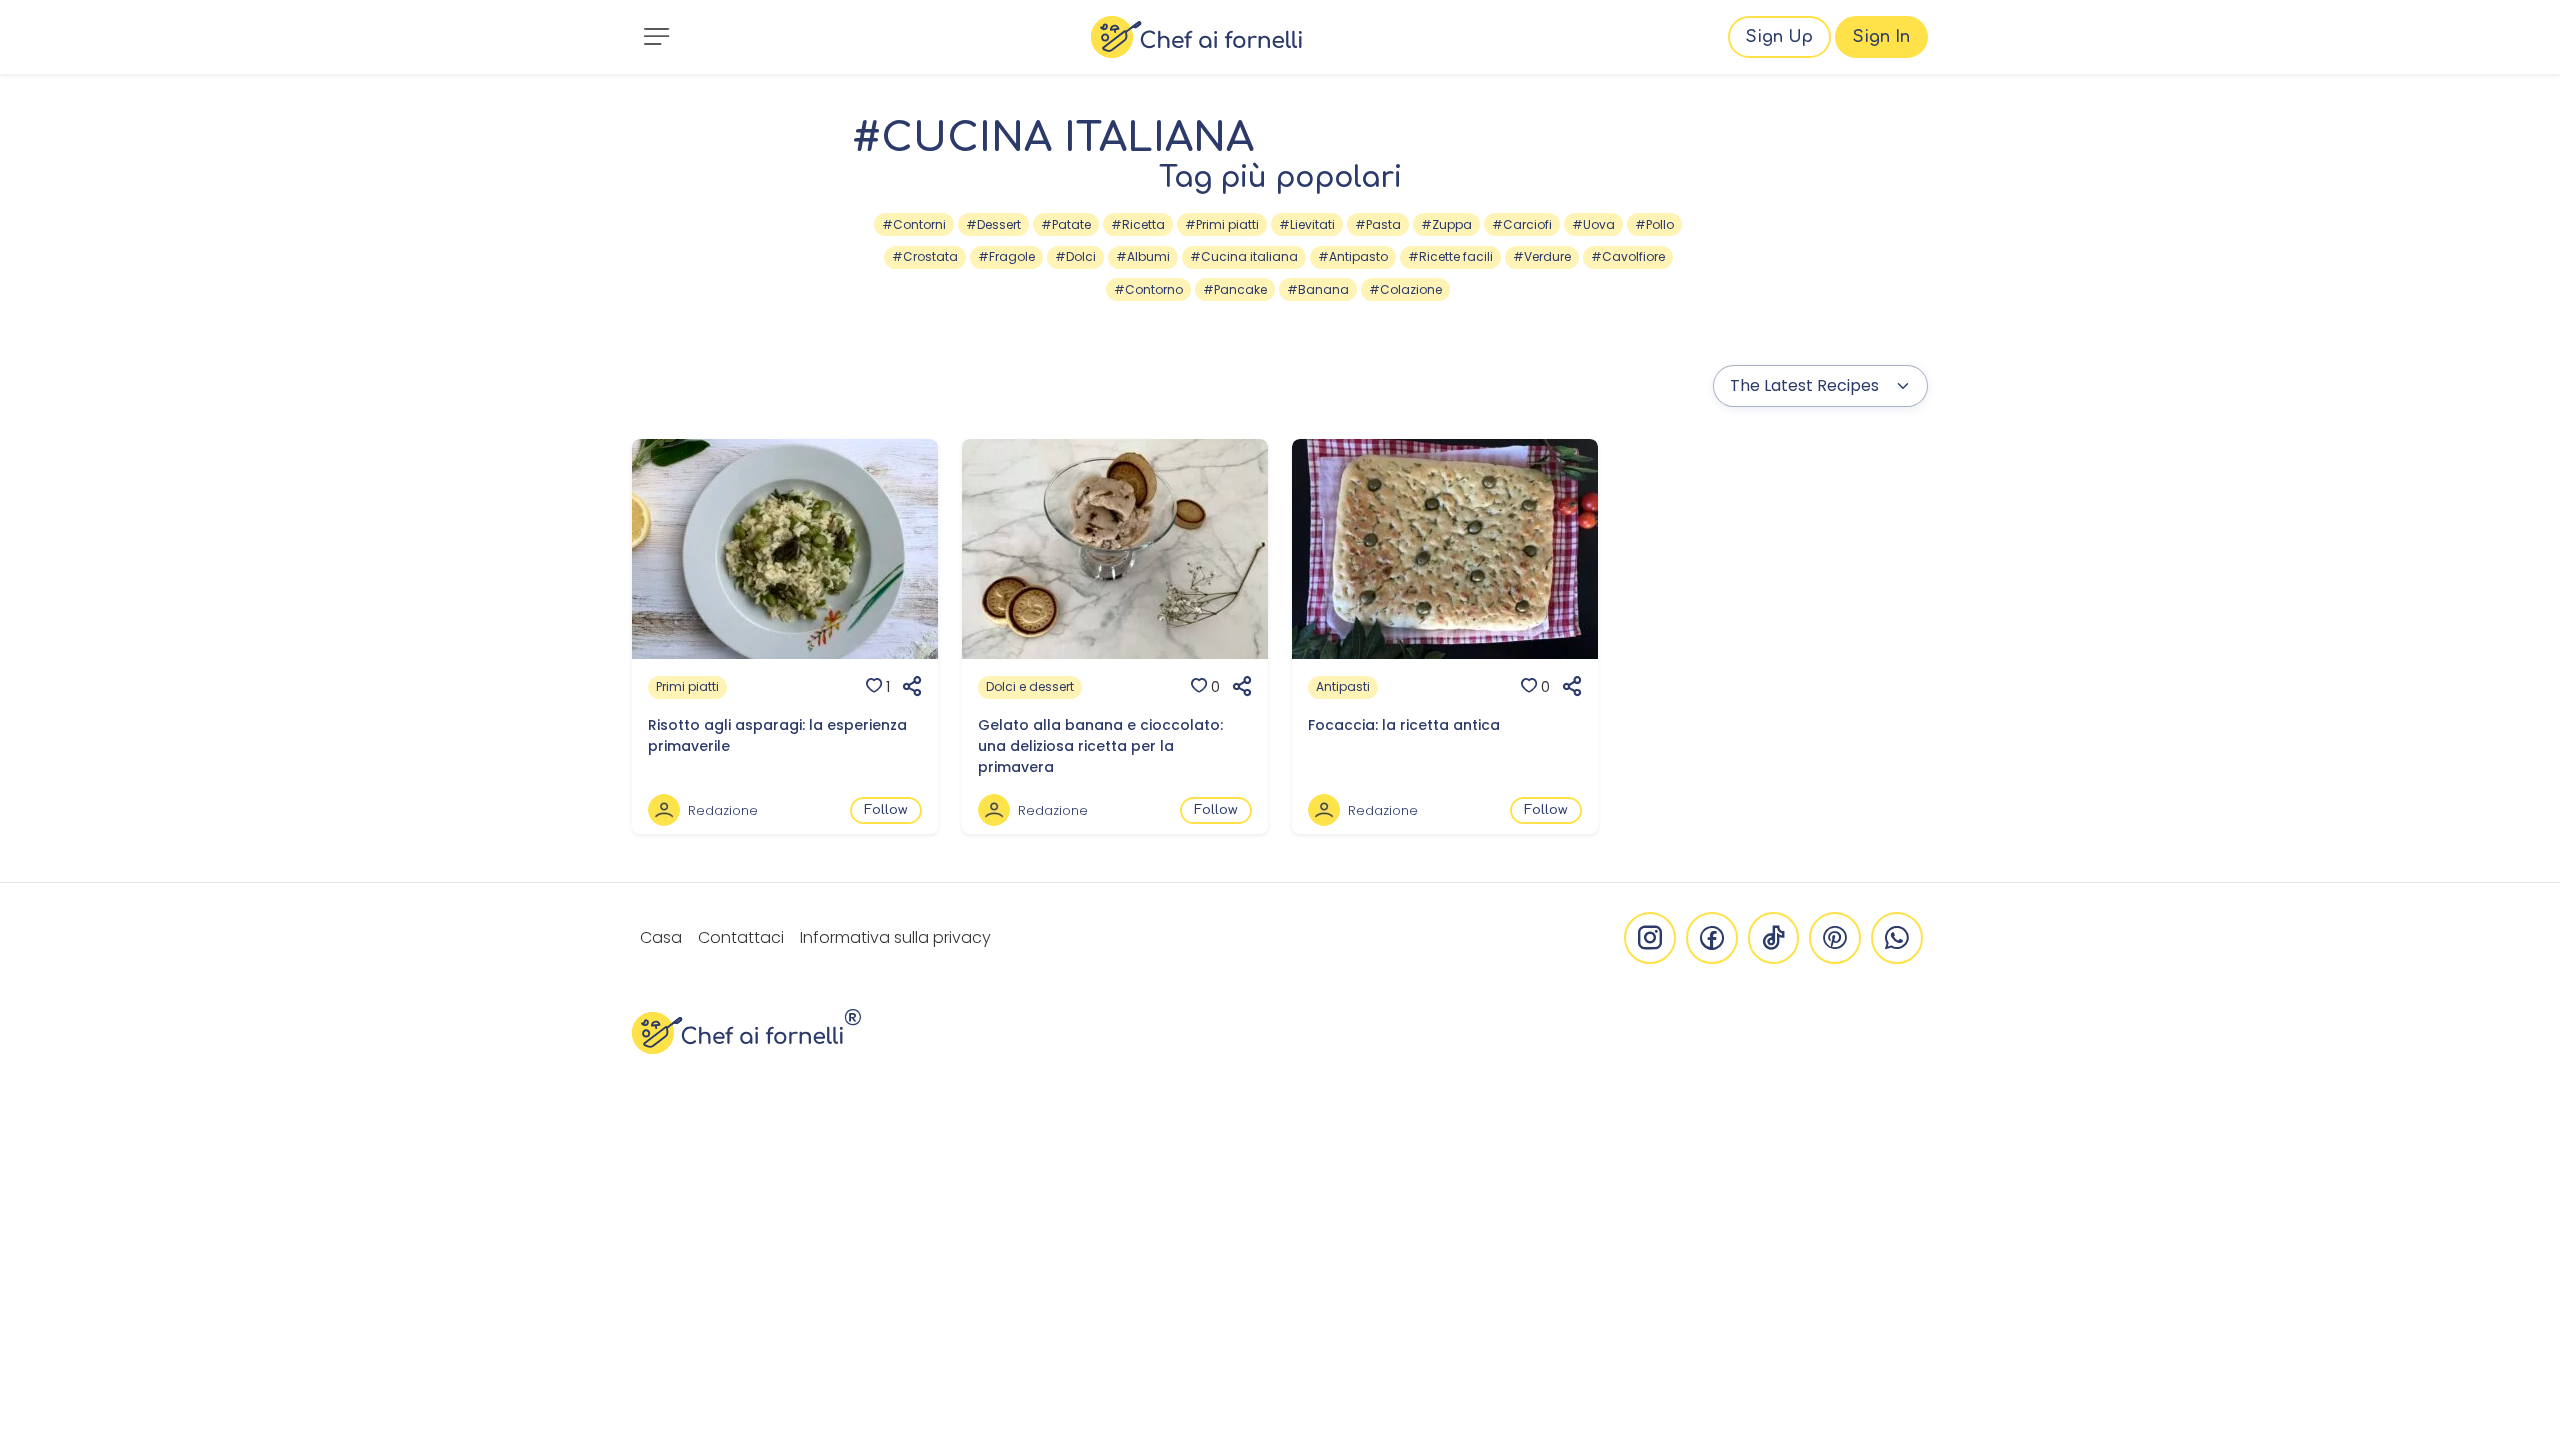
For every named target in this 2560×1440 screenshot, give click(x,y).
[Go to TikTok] (1773, 938)
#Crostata (925, 256)
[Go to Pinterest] (1835, 938)
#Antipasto (1353, 256)
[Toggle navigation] (656, 37)
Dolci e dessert (1030, 686)
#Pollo (1654, 224)
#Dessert (993, 224)
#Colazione (1405, 289)
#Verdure (1542, 256)
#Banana (1318, 289)
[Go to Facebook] (1712, 938)
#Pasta (1378, 224)
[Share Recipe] (906, 687)
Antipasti (1343, 686)
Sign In (1881, 37)
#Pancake (1235, 289)
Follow (886, 810)
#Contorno (1148, 289)
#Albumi (1143, 256)
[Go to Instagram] (1650, 938)
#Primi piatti (1222, 224)
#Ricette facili (1450, 256)
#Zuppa (1446, 224)
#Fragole (1006, 256)
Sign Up (1779, 37)
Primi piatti (687, 686)
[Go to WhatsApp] (1897, 938)
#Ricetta (1138, 224)
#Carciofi (1522, 224)
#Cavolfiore (1628, 256)
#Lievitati (1307, 224)
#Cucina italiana (1244, 256)
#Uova (1593, 224)
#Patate (1066, 224)
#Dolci (1075, 256)
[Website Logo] (1196, 37)
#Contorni (914, 224)
